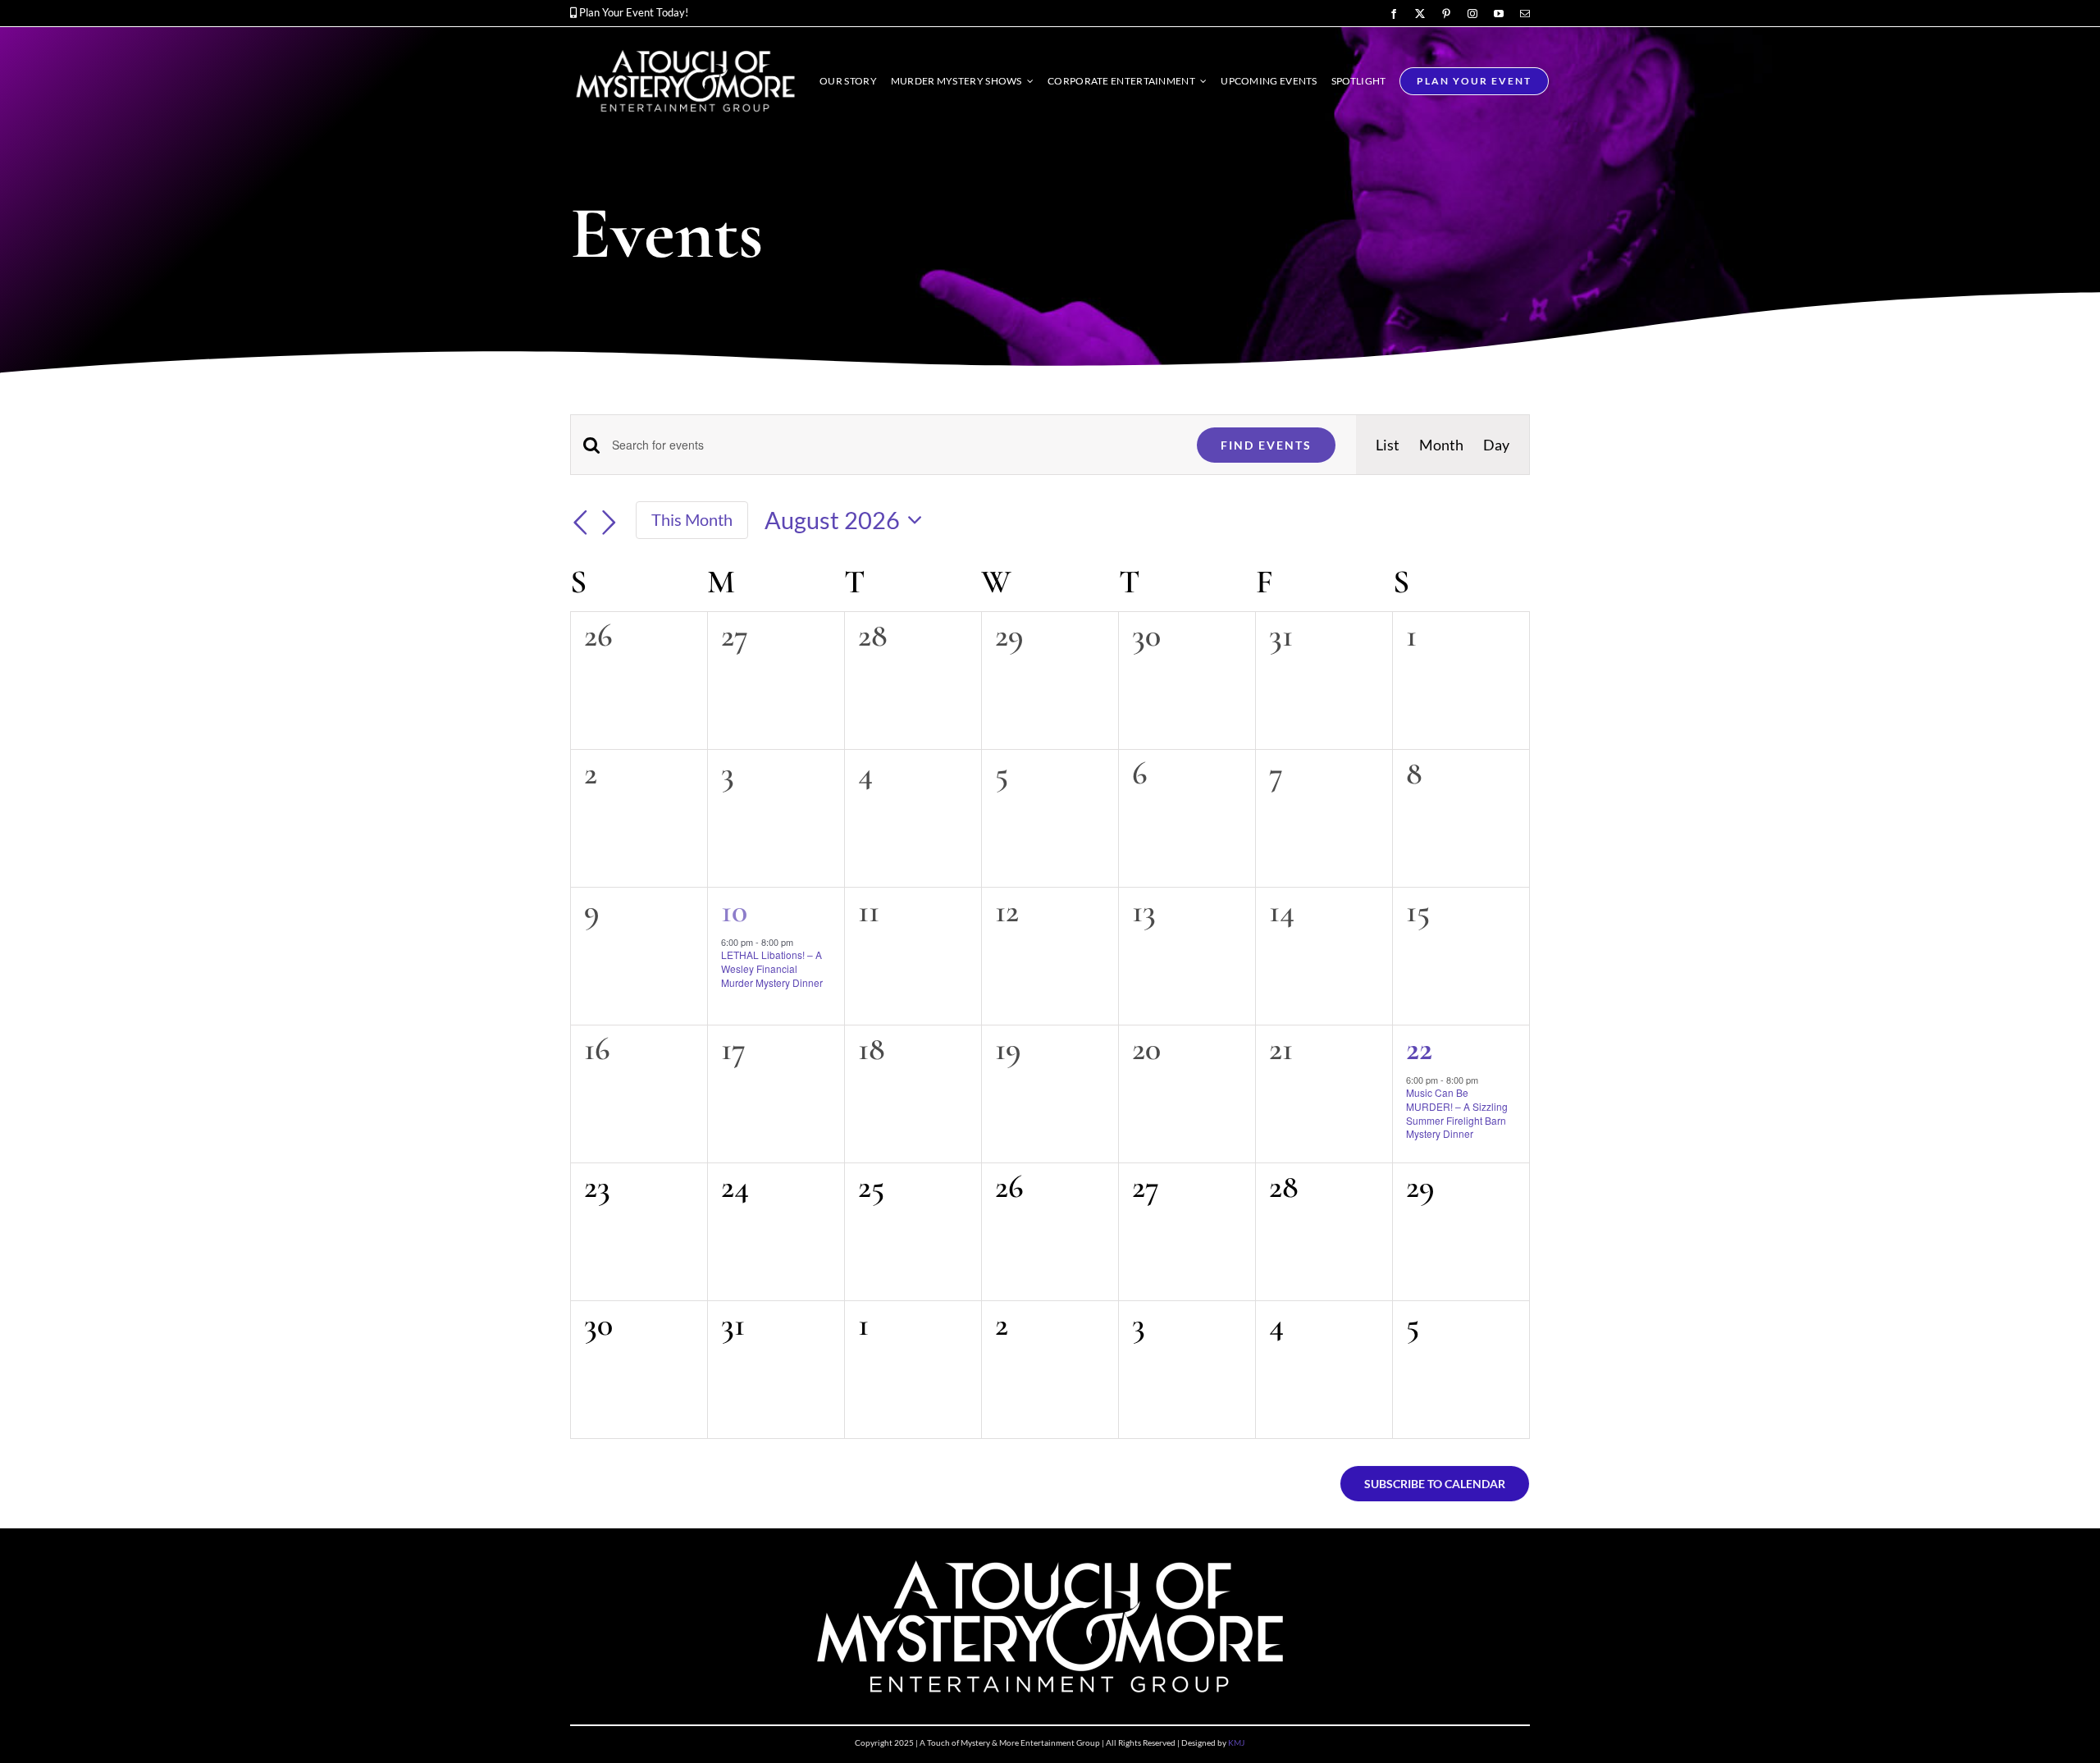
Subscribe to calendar (1435, 1484)
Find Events (1266, 445)
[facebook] (1394, 14)
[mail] (1525, 14)
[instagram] (1472, 14)
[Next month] (609, 523)
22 (1419, 1048)
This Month (692, 519)
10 (734, 911)
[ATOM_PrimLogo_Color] (685, 50)
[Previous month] (580, 523)
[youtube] (1499, 14)
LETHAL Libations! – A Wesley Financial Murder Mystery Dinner (772, 968)
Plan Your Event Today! (634, 12)
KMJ (1236, 1742)
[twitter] (1420, 14)
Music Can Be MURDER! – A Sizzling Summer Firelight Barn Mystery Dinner (1457, 1113)
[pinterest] (1446, 14)
